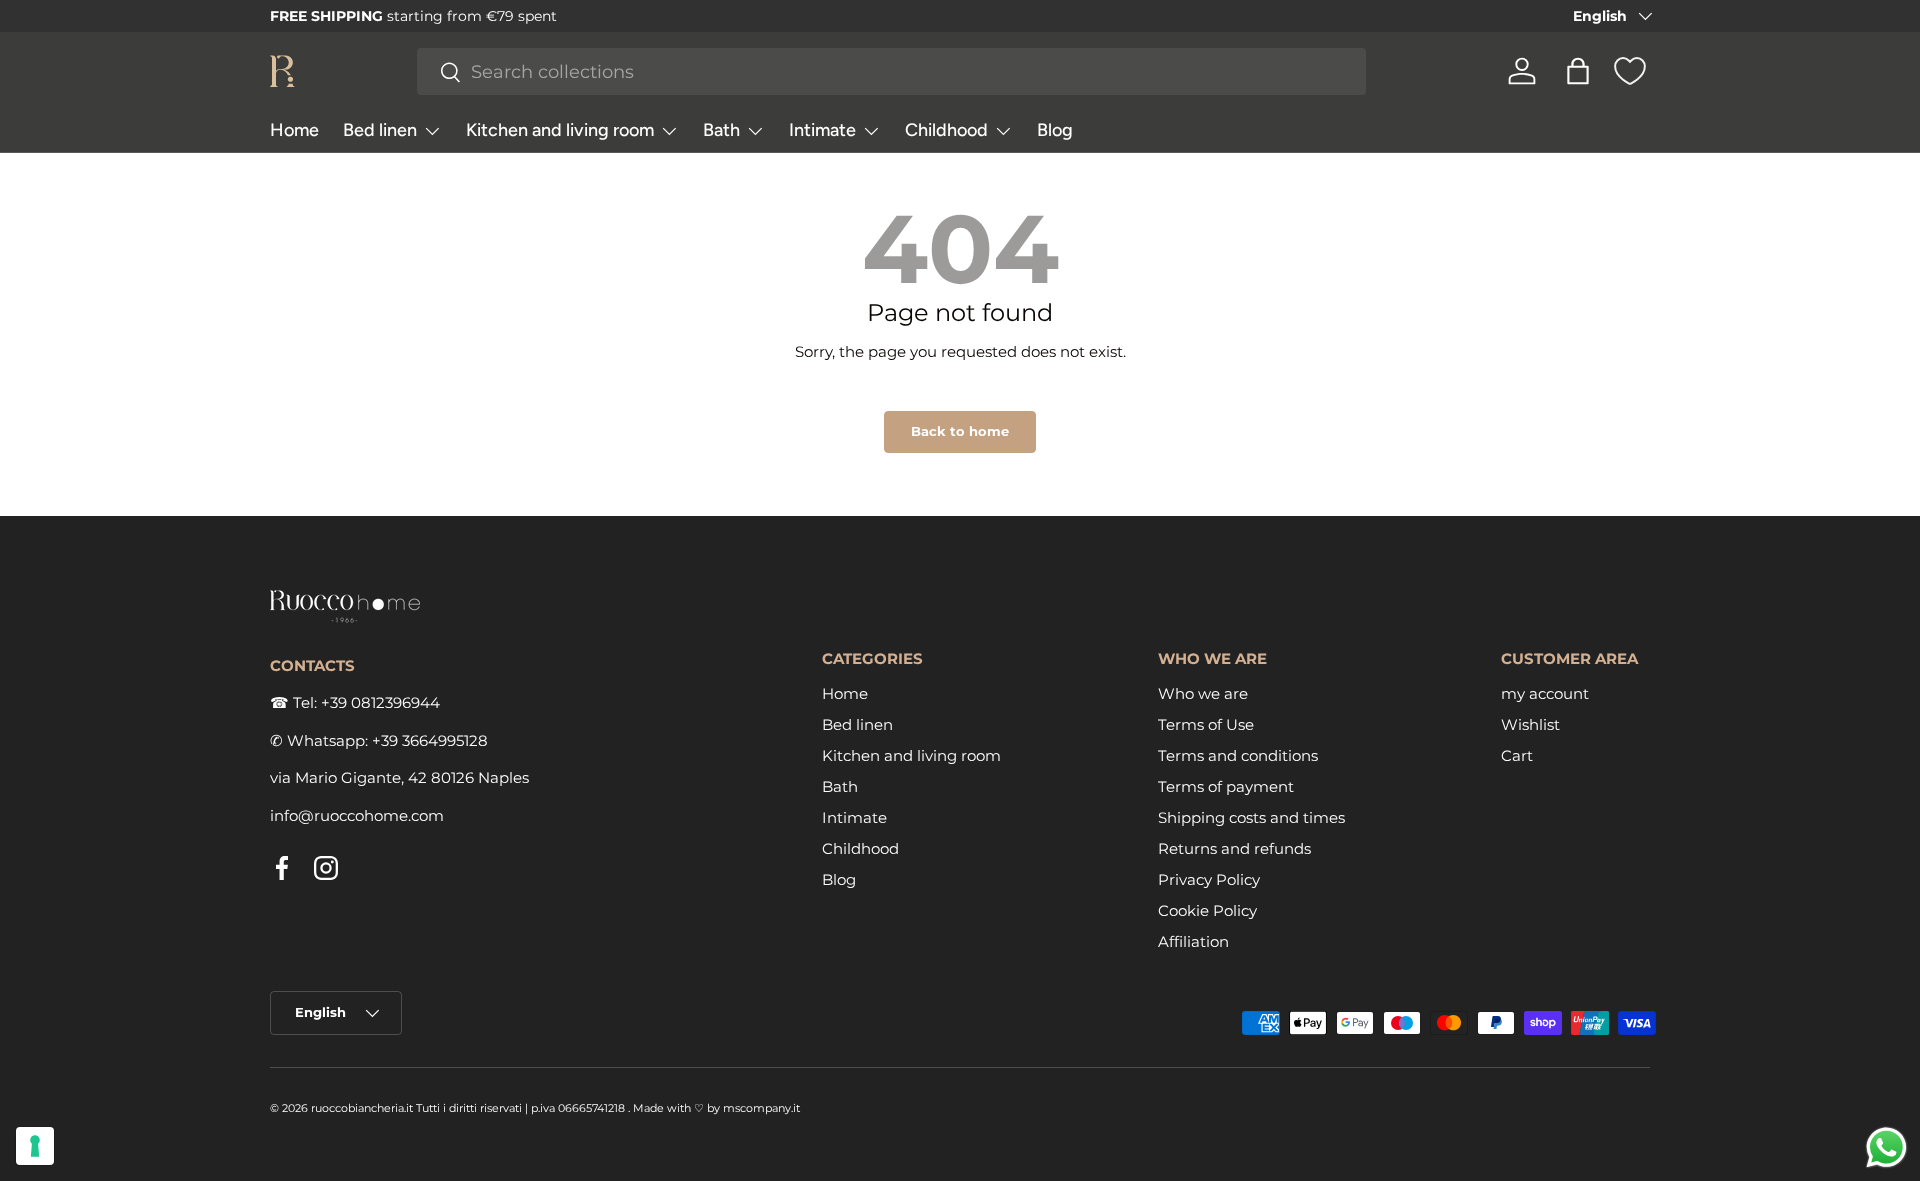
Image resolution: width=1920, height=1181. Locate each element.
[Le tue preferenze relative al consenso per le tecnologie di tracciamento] (35, 1146)
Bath (721, 130)
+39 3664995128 (430, 740)
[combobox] (892, 71)
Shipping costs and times (1251, 817)
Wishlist (1530, 724)
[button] (1578, 71)
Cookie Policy (1207, 910)
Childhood (946, 130)
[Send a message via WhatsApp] (1886, 1147)
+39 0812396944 (380, 702)
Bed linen (380, 130)
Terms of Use (1206, 724)
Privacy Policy (1209, 879)
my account (1545, 693)
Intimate (822, 130)
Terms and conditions (1238, 755)
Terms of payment (1226, 786)
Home (294, 130)
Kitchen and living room (560, 130)
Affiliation (1193, 941)
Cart (1517, 755)
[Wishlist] (1630, 71)
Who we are (1203, 693)
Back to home (960, 431)
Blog (1055, 130)
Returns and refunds (1234, 848)
